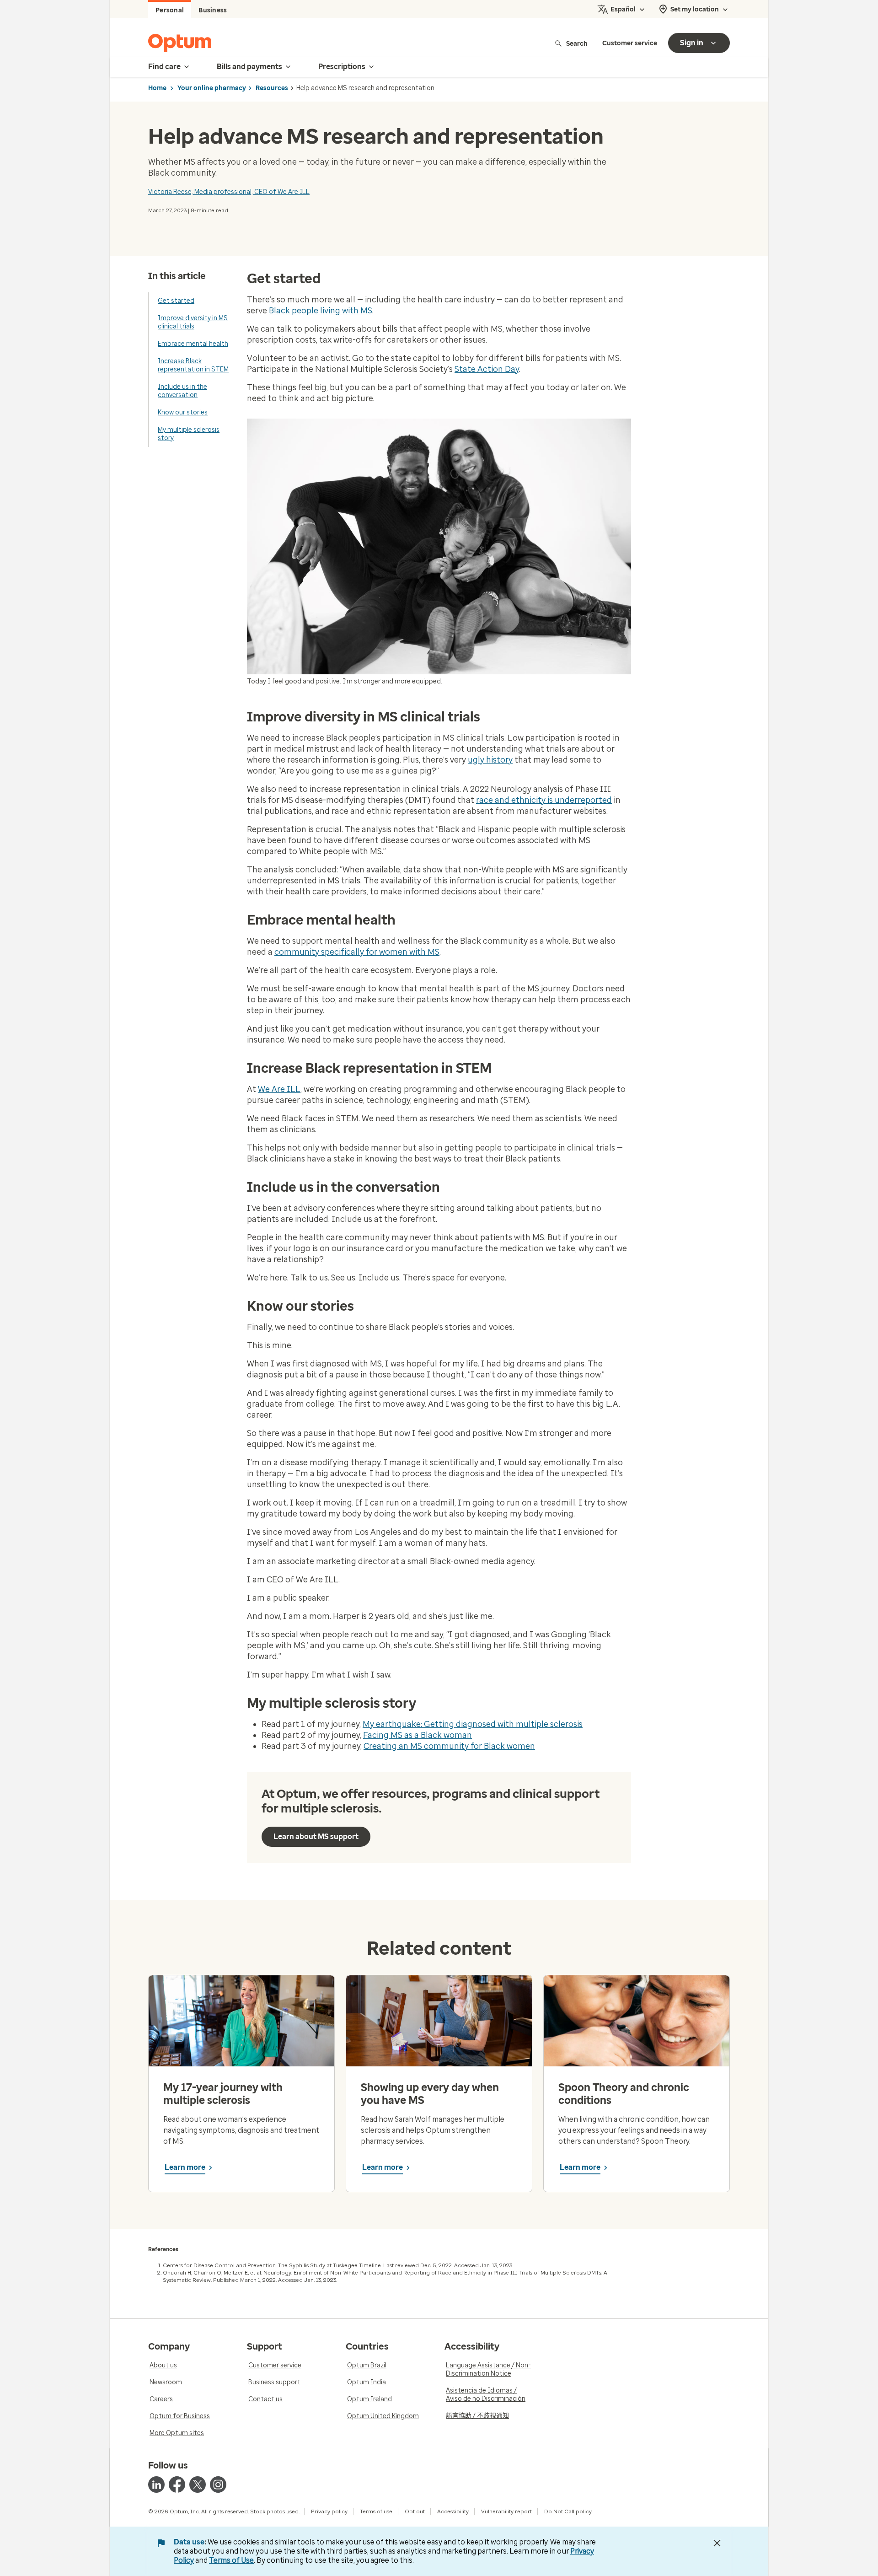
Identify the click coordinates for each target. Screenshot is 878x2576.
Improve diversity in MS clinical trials (193, 322)
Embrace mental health (193, 344)
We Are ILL (279, 1089)
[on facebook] (177, 2485)
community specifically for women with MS (357, 952)
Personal (170, 10)
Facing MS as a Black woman (418, 1735)
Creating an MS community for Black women (449, 1746)
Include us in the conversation (182, 391)
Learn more (185, 2167)
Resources (272, 88)
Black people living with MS (321, 311)
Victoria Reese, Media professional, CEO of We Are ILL (229, 192)
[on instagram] (218, 2485)
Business (213, 10)
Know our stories (183, 412)
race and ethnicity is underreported (544, 800)
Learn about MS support (316, 1837)
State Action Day (487, 369)
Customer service (630, 43)
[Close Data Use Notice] (717, 2543)
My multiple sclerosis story (189, 434)
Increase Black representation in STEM (193, 365)
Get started (176, 301)
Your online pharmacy (212, 88)
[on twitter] (198, 2485)
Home (157, 88)
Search (577, 43)
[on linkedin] (156, 2485)
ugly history (490, 760)
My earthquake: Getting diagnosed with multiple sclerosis (473, 1724)
